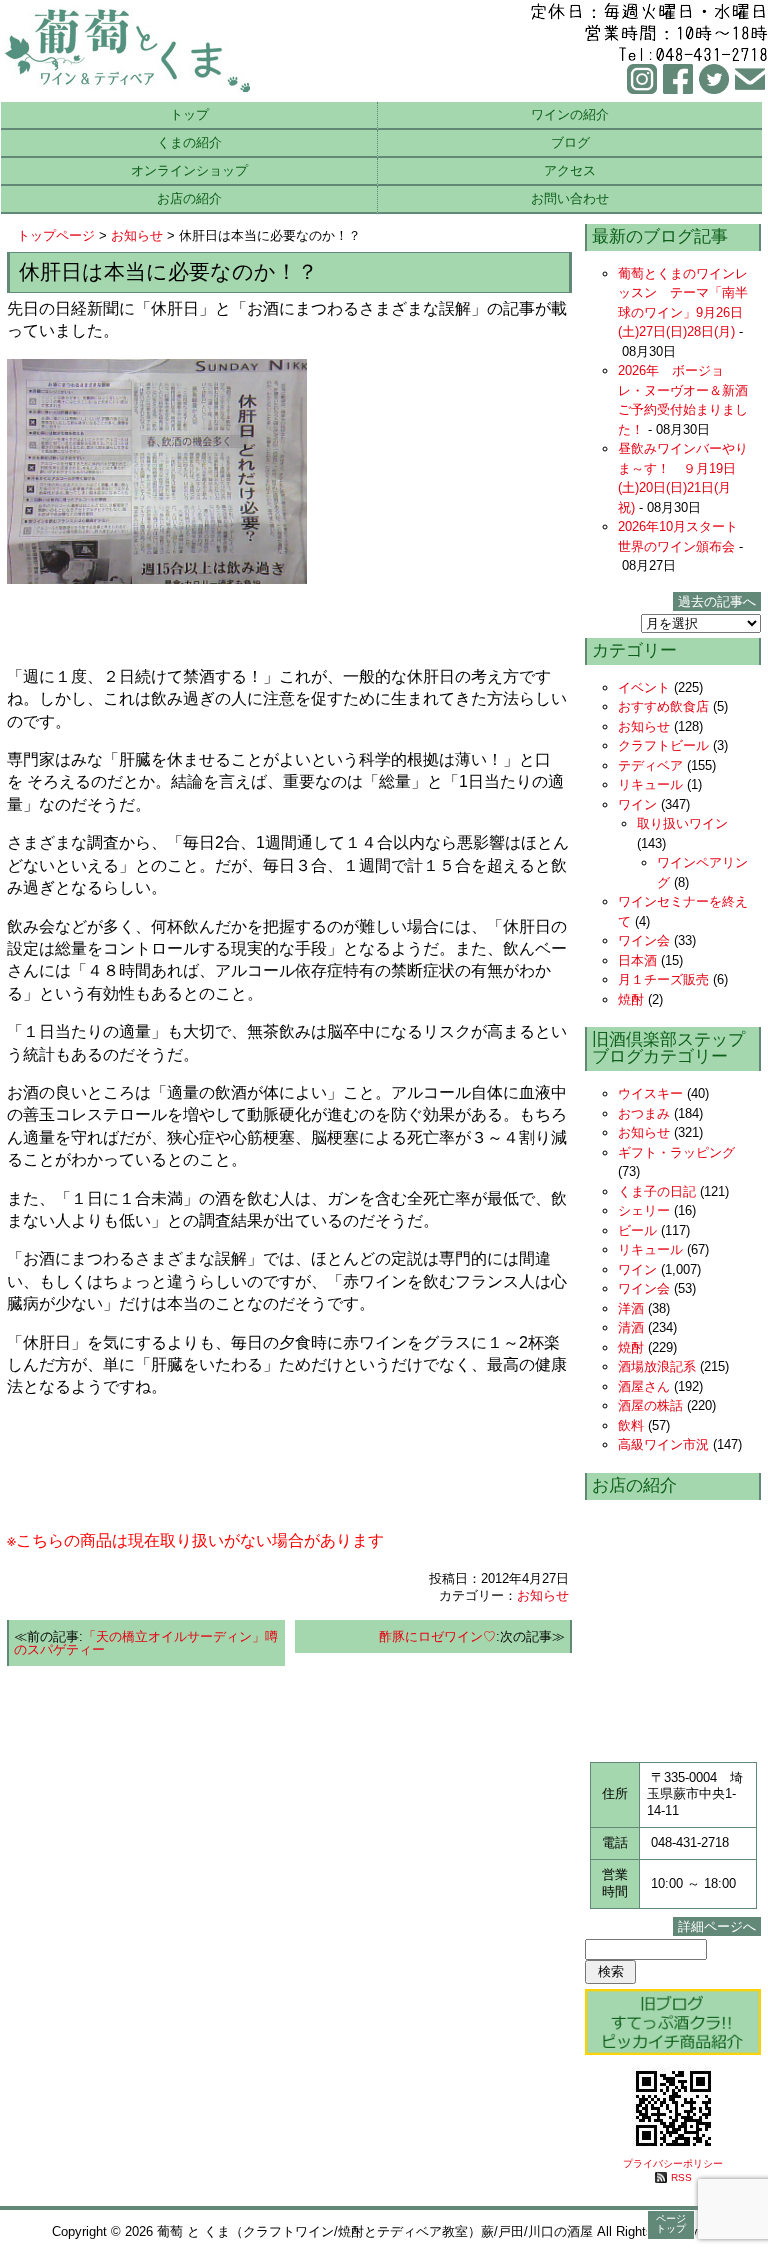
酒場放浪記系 (657, 1366)
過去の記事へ (717, 601)
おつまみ (644, 1113)
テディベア (650, 765)
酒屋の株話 (650, 1405)
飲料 (631, 1425)
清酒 (631, 1327)
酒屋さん (644, 1386)
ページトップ (671, 2223)
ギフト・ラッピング (676, 1152)
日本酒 (637, 960)
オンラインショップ (189, 170)
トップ (189, 114)
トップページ (56, 235)
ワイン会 (644, 940)
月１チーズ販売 (663, 979)
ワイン (637, 804)
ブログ (570, 142)
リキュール (650, 784)
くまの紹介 (189, 142)
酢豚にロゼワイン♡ (437, 1636)
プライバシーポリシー (673, 2163)
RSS (681, 2177)
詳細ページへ (717, 1926)
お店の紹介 (189, 198)
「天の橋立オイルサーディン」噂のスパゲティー (146, 1643)
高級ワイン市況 (663, 1444)
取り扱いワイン (682, 823)
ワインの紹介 (570, 114)
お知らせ (137, 235)
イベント (644, 687)
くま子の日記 (657, 1191)
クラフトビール (663, 745)
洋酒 (631, 1308)
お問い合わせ (570, 198)
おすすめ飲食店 (663, 706)
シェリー (644, 1210)
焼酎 (631, 999)
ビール (637, 1230)
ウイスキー (650, 1093)
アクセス (570, 170)
